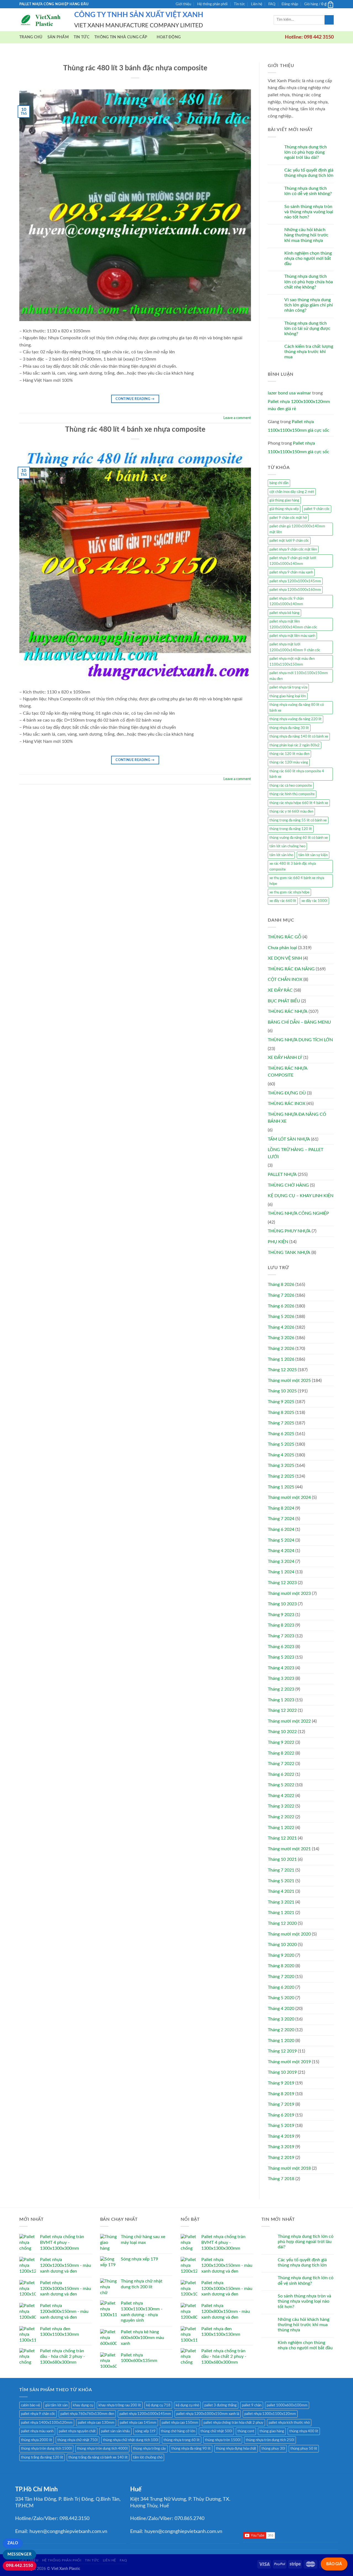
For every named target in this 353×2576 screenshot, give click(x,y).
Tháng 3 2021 (281, 1902)
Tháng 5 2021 (281, 1881)
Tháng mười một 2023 (289, 1593)
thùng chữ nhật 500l (216, 2431)
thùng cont (246, 2431)
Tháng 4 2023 (281, 1668)
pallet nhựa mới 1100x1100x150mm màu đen (299, 676)
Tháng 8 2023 (281, 1625)
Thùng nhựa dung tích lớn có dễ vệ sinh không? (308, 191)
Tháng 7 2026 (281, 1295)
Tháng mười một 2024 (289, 1497)
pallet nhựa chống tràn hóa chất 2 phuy (233, 2423)
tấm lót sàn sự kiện (313, 855)
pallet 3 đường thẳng (220, 2405)
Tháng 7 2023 (281, 1636)
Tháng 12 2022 (282, 1710)
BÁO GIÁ (334, 2564)
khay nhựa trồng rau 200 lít (120, 2405)
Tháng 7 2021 (281, 1870)
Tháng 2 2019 (281, 2158)
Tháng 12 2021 (282, 1838)
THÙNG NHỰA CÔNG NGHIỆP (298, 1213)
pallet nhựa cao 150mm (180, 2423)
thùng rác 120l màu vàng (289, 762)
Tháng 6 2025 (281, 1434)
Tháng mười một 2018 (289, 2168)
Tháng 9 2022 (281, 1742)
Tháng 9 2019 (281, 2083)
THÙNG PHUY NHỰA (289, 1231)
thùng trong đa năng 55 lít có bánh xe (298, 820)
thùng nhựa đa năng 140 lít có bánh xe (299, 736)
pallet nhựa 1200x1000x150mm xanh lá (208, 2414)
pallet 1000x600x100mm (287, 2405)
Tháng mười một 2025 (289, 1381)
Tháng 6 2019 (281, 2115)
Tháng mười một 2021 (289, 1849)
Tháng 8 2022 (281, 1753)
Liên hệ (257, 4)
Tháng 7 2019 (281, 2104)
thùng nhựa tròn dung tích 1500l (46, 2449)
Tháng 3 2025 (281, 1465)
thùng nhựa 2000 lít (37, 2440)
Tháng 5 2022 (281, 1785)
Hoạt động (169, 37)
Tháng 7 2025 (281, 1423)
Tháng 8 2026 (281, 1285)
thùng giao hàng (272, 2431)
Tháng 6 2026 (281, 1306)
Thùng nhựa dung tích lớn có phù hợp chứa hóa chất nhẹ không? (309, 282)
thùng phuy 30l (273, 2449)
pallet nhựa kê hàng (284, 613)
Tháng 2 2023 (281, 1689)
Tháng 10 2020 (282, 1945)
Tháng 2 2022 (281, 1817)
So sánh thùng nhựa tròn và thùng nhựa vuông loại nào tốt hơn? (309, 212)
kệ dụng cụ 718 (158, 2405)
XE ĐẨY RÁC (280, 990)
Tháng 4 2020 (281, 2009)
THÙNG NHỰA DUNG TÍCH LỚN (300, 1040)
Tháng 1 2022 (281, 1828)
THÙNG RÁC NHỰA (288, 1011)
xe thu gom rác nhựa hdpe (289, 892)
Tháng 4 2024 (281, 1551)
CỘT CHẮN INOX (285, 979)
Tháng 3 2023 (281, 1678)
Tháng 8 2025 (281, 1413)
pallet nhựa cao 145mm (138, 2423)
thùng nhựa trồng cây (149, 2449)
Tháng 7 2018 (281, 2179)
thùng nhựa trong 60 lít (182, 2440)
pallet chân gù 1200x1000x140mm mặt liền (297, 529)
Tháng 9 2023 (281, 1615)
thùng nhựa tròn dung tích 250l (270, 2440)
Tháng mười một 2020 (289, 1934)
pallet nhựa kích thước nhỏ (289, 2423)
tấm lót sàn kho (281, 855)
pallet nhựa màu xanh (37, 2431)
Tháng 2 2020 (281, 2030)
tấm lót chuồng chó (148, 2457)
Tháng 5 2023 (281, 1657)
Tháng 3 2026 (281, 1338)
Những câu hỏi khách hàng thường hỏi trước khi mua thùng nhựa (306, 235)
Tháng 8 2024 (281, 1508)
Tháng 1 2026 (281, 1359)
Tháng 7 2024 (281, 1519)
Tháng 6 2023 (281, 1647)
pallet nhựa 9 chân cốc (38, 2414)
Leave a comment (237, 418)
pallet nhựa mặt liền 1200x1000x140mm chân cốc (293, 624)
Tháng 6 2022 (281, 1774)
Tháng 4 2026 (281, 1327)
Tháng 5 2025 (281, 1444)
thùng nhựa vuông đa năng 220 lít (295, 719)
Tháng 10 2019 (282, 2072)
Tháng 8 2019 (281, 2094)
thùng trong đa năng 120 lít (291, 829)
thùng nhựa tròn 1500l (223, 2440)
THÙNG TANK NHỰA (289, 1253)
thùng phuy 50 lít (304, 2449)
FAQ (272, 4)
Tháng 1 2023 (281, 1700)
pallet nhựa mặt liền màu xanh (292, 636)
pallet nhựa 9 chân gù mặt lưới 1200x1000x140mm (293, 561)
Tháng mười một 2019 (289, 2062)
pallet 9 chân (252, 2405)
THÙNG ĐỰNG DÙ (287, 1093)
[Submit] (329, 20)
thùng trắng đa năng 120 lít (42, 2457)
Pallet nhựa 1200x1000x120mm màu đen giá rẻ (299, 405)
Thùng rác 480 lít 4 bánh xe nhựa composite (135, 429)
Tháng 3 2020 (281, 2019)
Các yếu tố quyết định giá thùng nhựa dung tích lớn (309, 173)
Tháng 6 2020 (281, 1987)
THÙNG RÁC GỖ (285, 937)
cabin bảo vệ (30, 2405)
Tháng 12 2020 (282, 1923)
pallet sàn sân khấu (115, 2431)
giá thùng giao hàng (284, 500)
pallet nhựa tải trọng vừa (288, 687)
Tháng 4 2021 (281, 1891)
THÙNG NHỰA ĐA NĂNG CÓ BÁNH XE (297, 1118)
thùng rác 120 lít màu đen (289, 754)
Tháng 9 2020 (281, 1955)
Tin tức (239, 4)
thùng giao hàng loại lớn (288, 696)
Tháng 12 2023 (282, 1583)
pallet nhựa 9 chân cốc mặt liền (293, 549)
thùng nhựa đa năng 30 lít (289, 728)
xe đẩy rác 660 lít (283, 901)
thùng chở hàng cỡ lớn (178, 2431)
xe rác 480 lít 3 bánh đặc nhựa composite (293, 866)
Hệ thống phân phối (212, 4)
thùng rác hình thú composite (292, 794)
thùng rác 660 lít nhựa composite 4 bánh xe (297, 774)
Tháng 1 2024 (281, 1572)
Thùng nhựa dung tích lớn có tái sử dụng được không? (307, 329)
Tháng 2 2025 (281, 1476)
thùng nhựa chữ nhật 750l (77, 2440)
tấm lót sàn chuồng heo (287, 846)
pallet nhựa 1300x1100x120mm (270, 2414)
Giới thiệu (183, 4)
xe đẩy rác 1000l (314, 901)
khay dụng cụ (83, 2405)
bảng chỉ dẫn (279, 483)
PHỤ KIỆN (278, 1242)
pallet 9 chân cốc (317, 509)
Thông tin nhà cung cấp (121, 37)
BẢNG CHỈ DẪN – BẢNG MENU (299, 1022)
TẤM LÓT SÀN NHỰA (289, 1139)
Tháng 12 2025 (282, 1370)
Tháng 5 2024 (281, 1540)
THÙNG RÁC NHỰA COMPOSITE (288, 1072)
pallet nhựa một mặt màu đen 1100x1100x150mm (292, 661)
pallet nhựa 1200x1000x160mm (295, 590)
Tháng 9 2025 (281, 1402)
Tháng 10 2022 (282, 1732)
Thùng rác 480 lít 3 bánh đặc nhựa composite (135, 68)
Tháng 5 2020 (281, 1998)
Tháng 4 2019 (281, 2136)
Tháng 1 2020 (281, 2041)
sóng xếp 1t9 (145, 2431)
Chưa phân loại (282, 948)
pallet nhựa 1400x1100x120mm (47, 2423)
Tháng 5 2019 (281, 2126)
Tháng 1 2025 (281, 1487)
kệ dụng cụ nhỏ (187, 2405)
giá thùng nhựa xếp (284, 509)
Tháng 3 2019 (281, 2147)
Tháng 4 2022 (281, 1796)
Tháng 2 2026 (281, 1349)
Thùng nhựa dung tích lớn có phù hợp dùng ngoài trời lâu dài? (306, 152)
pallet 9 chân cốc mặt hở (288, 518)
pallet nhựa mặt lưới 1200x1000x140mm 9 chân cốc (295, 647)
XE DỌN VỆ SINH (285, 958)
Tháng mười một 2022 (289, 1721)
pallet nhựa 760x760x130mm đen (87, 2414)
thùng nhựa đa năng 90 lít (191, 2449)
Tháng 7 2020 (281, 1977)
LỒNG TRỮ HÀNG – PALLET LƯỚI (295, 1153)
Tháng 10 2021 (282, 1859)
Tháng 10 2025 (282, 1391)
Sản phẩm (58, 37)
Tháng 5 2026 (281, 1317)
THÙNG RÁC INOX (287, 1104)
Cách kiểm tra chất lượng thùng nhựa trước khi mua (309, 352)
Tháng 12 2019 (282, 2051)
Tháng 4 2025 (281, 1455)
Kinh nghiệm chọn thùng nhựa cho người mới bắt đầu (308, 258)
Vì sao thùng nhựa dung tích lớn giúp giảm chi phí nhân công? (309, 305)
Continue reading (135, 399)
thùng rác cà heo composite (291, 786)
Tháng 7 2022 (281, 1764)
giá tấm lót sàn (56, 2405)
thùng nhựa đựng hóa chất (236, 2449)
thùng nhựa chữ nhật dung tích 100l (131, 2440)
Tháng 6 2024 (281, 1529)
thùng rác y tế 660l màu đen (291, 811)
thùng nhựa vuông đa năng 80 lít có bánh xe (297, 708)
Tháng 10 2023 (282, 1604)
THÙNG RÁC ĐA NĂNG (291, 969)
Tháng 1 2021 (281, 1913)
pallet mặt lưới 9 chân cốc (289, 541)
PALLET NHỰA (282, 1174)
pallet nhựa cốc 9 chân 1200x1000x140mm (287, 601)
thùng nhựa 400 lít (304, 2431)
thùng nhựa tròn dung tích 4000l (102, 2449)
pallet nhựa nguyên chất (77, 2431)
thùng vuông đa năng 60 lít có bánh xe (299, 838)
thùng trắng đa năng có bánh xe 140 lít (98, 2457)
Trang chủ (31, 37)
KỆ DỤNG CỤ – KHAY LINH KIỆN (301, 1196)
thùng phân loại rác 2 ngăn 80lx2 (295, 745)
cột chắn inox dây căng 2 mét (292, 492)
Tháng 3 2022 (281, 1806)
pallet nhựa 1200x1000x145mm (295, 581)
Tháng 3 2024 (281, 1561)
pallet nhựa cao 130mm (96, 2423)
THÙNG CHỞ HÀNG (288, 1185)
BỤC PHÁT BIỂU (284, 1001)
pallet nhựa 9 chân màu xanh (291, 572)
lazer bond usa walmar (289, 393)
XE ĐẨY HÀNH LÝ (285, 1058)
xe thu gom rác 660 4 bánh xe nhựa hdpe (297, 881)
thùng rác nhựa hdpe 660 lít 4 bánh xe (299, 803)
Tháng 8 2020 (281, 1966)
